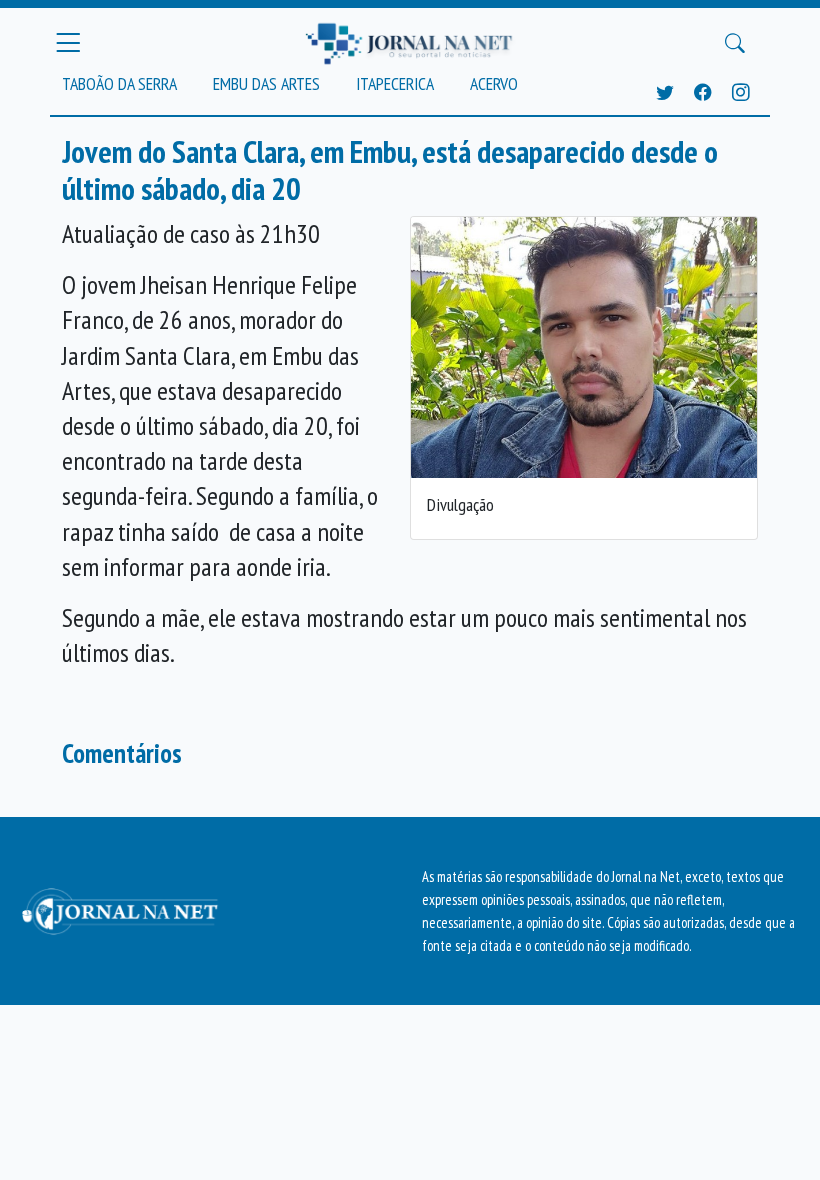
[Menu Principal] (68, 43)
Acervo (494, 83)
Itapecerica (395, 83)
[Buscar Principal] (735, 43)
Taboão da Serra (119, 83)
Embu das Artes (266, 83)
